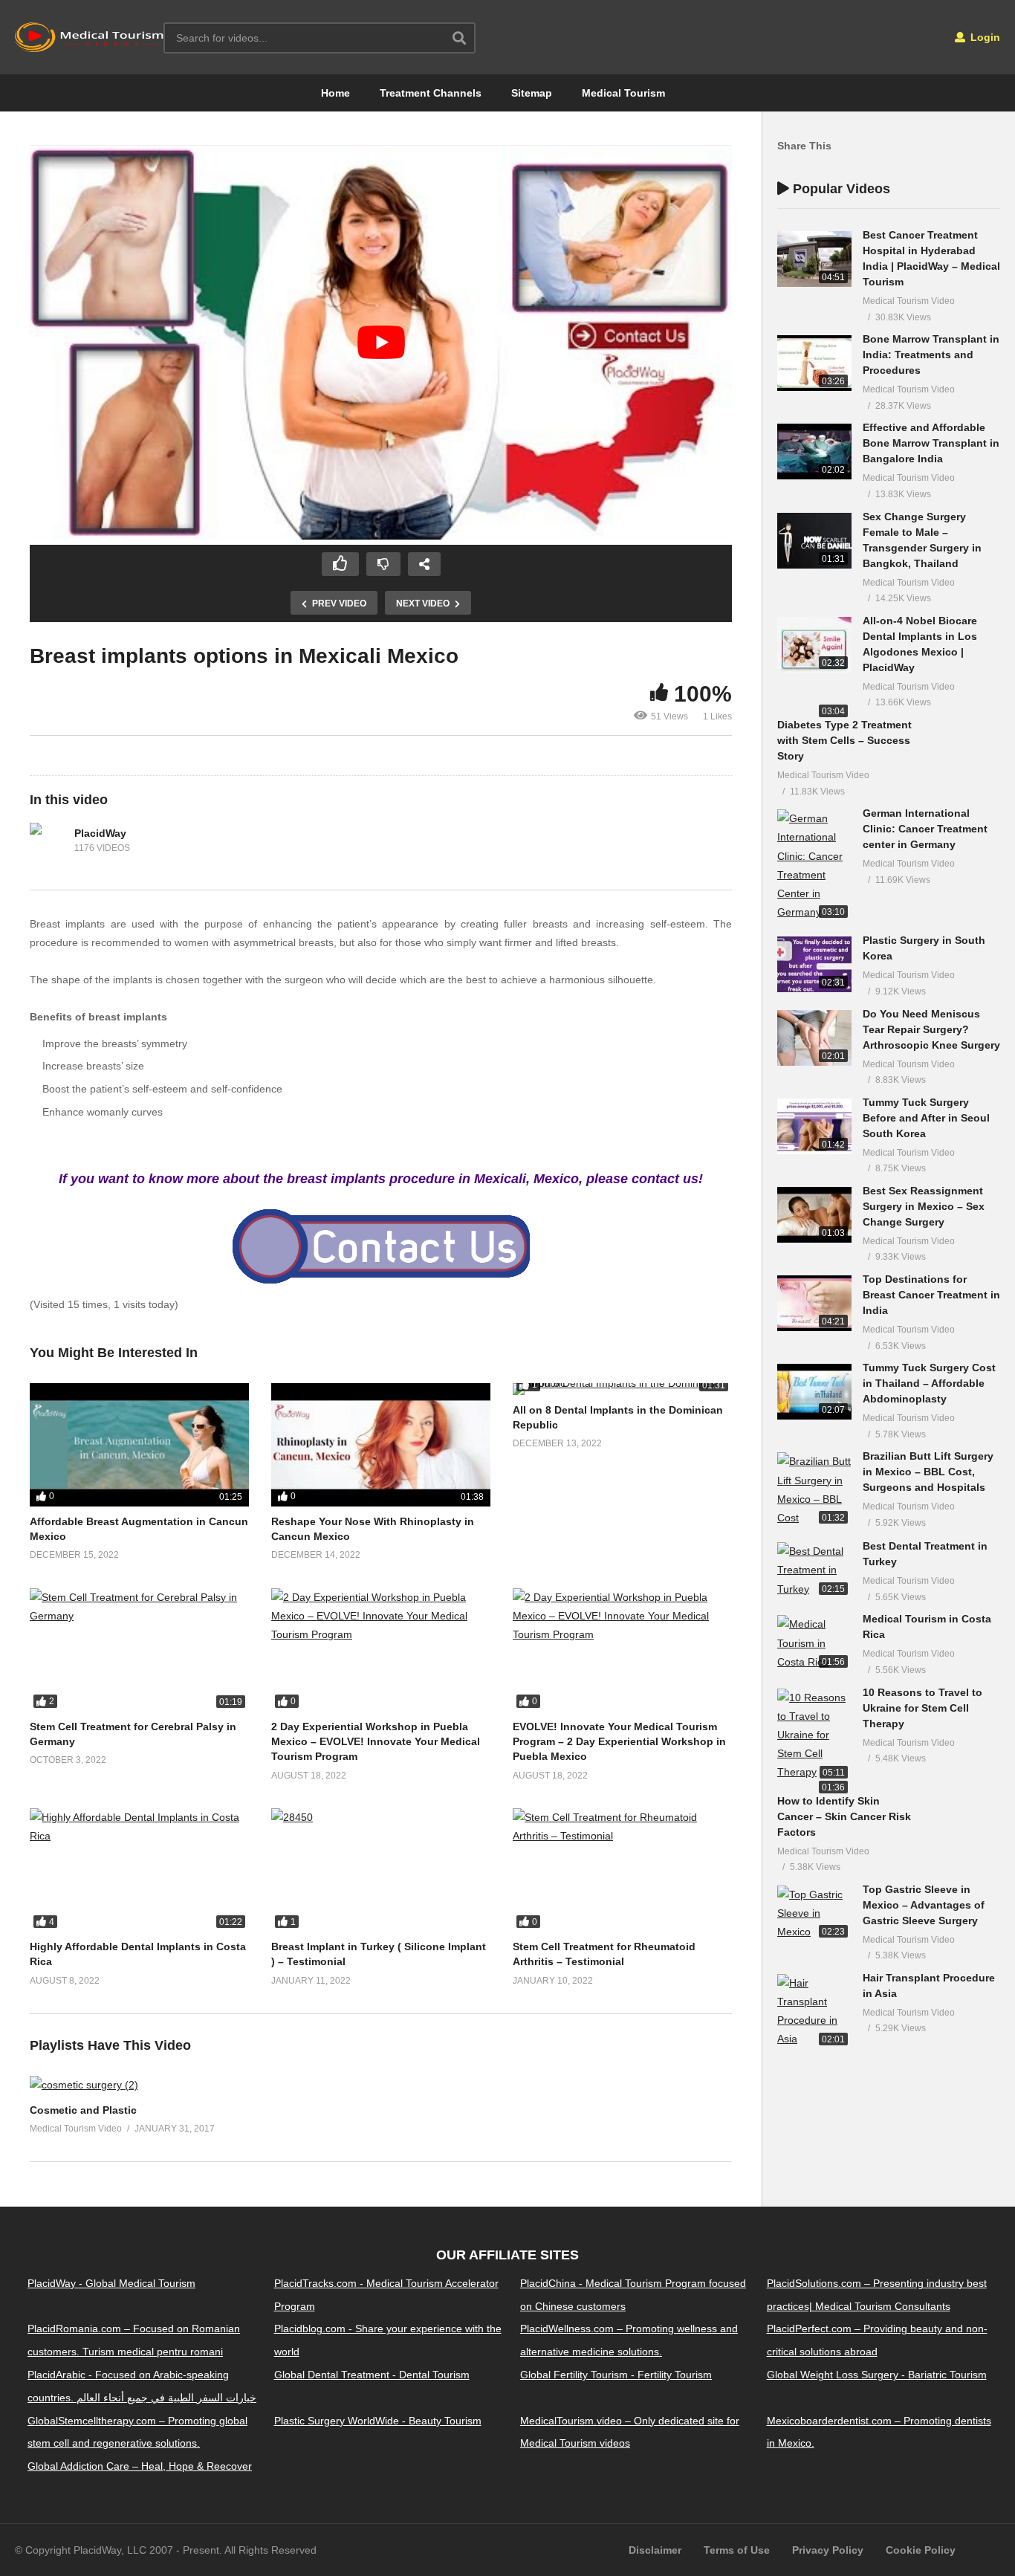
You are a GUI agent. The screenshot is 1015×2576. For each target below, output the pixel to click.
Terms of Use (737, 2550)
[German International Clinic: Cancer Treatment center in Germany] (814, 865)
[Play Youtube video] (381, 342)
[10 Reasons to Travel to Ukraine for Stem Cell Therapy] (814, 1735)
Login (984, 37)
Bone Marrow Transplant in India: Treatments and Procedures (931, 355)
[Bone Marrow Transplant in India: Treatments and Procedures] (814, 363)
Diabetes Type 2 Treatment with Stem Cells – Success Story (844, 740)
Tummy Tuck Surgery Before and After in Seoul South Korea (926, 1118)
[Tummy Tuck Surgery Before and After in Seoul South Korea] (814, 1126)
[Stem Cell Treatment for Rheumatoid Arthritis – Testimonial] (622, 1870)
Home (335, 93)
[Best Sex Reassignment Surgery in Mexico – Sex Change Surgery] (814, 1215)
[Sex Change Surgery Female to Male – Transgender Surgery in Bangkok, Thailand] (814, 541)
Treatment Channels (431, 93)
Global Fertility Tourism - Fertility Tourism (616, 2375)
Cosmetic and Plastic (83, 2110)
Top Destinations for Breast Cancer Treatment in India (931, 1295)
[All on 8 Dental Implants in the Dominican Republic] (622, 1389)
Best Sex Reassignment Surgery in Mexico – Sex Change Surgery (924, 1206)
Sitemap (532, 93)
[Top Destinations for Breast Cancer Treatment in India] (814, 1303)
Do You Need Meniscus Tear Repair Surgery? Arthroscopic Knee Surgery (931, 1029)
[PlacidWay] (48, 841)
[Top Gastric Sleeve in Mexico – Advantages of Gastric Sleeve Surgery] (814, 1914)
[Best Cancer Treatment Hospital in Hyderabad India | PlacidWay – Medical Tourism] (814, 259)
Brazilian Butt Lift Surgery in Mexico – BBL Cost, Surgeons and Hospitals (928, 1472)
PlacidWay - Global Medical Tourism (111, 2283)
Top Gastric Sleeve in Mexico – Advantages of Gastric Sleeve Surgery (924, 1905)
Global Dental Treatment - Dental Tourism (372, 2375)
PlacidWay (100, 833)
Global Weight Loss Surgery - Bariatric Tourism (877, 2375)
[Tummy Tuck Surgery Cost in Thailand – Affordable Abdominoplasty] (814, 1392)
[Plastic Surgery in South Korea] (814, 964)
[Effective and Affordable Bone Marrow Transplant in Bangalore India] (814, 452)
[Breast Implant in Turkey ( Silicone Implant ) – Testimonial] (381, 1870)
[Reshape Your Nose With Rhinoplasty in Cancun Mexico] (381, 1445)
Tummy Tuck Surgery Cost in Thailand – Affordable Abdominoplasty (929, 1383)
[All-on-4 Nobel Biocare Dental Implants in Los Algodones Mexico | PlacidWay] (814, 645)
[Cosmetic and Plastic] (84, 2085)
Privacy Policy (828, 2550)
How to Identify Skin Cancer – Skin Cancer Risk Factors (844, 1816)
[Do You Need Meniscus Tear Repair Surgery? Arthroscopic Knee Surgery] (814, 1038)
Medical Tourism (623, 93)
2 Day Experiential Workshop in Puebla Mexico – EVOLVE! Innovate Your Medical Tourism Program (376, 1742)
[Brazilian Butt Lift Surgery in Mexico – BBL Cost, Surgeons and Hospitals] (814, 1490)
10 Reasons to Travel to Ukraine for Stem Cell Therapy (922, 1708)
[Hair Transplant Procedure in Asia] (814, 2012)
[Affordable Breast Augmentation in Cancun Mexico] (139, 1445)
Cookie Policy (921, 2550)
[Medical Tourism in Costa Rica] (814, 1643)
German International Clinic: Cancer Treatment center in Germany (925, 829)
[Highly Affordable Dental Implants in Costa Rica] (139, 1870)
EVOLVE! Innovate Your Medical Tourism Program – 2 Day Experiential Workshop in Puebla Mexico (619, 1742)
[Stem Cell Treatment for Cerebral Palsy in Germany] (139, 1650)
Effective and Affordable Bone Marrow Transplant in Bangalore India (931, 443)
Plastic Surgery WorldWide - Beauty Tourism (378, 2421)
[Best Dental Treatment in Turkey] (814, 1570)
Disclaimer (655, 2550)
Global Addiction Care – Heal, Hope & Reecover (140, 2467)
